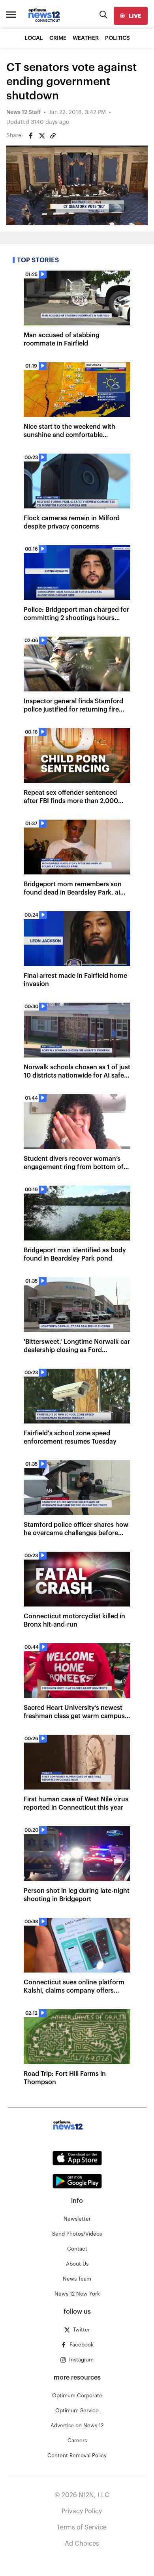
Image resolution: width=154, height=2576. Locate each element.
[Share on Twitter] (42, 136)
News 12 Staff (23, 112)
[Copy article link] (53, 136)
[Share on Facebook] (31, 136)
